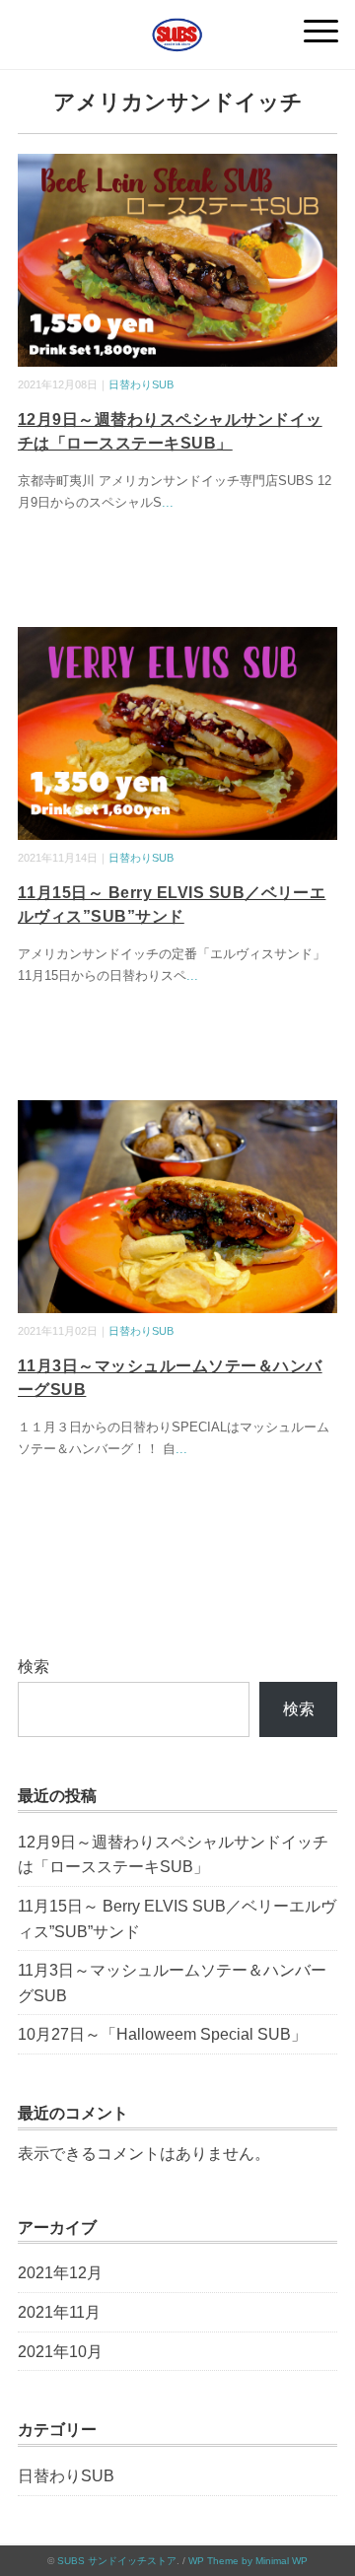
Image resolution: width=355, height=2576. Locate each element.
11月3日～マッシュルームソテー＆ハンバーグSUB (172, 1983)
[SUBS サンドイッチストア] (177, 24)
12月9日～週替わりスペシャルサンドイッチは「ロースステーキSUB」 (173, 1855)
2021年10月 (60, 2352)
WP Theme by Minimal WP (248, 2561)
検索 (34, 1667)
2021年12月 (60, 2273)
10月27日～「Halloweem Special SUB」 (162, 2034)
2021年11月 (59, 2312)
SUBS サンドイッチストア (117, 2561)
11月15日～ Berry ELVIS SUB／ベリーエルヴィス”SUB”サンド (177, 1919)
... (168, 502)
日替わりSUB (141, 384)
